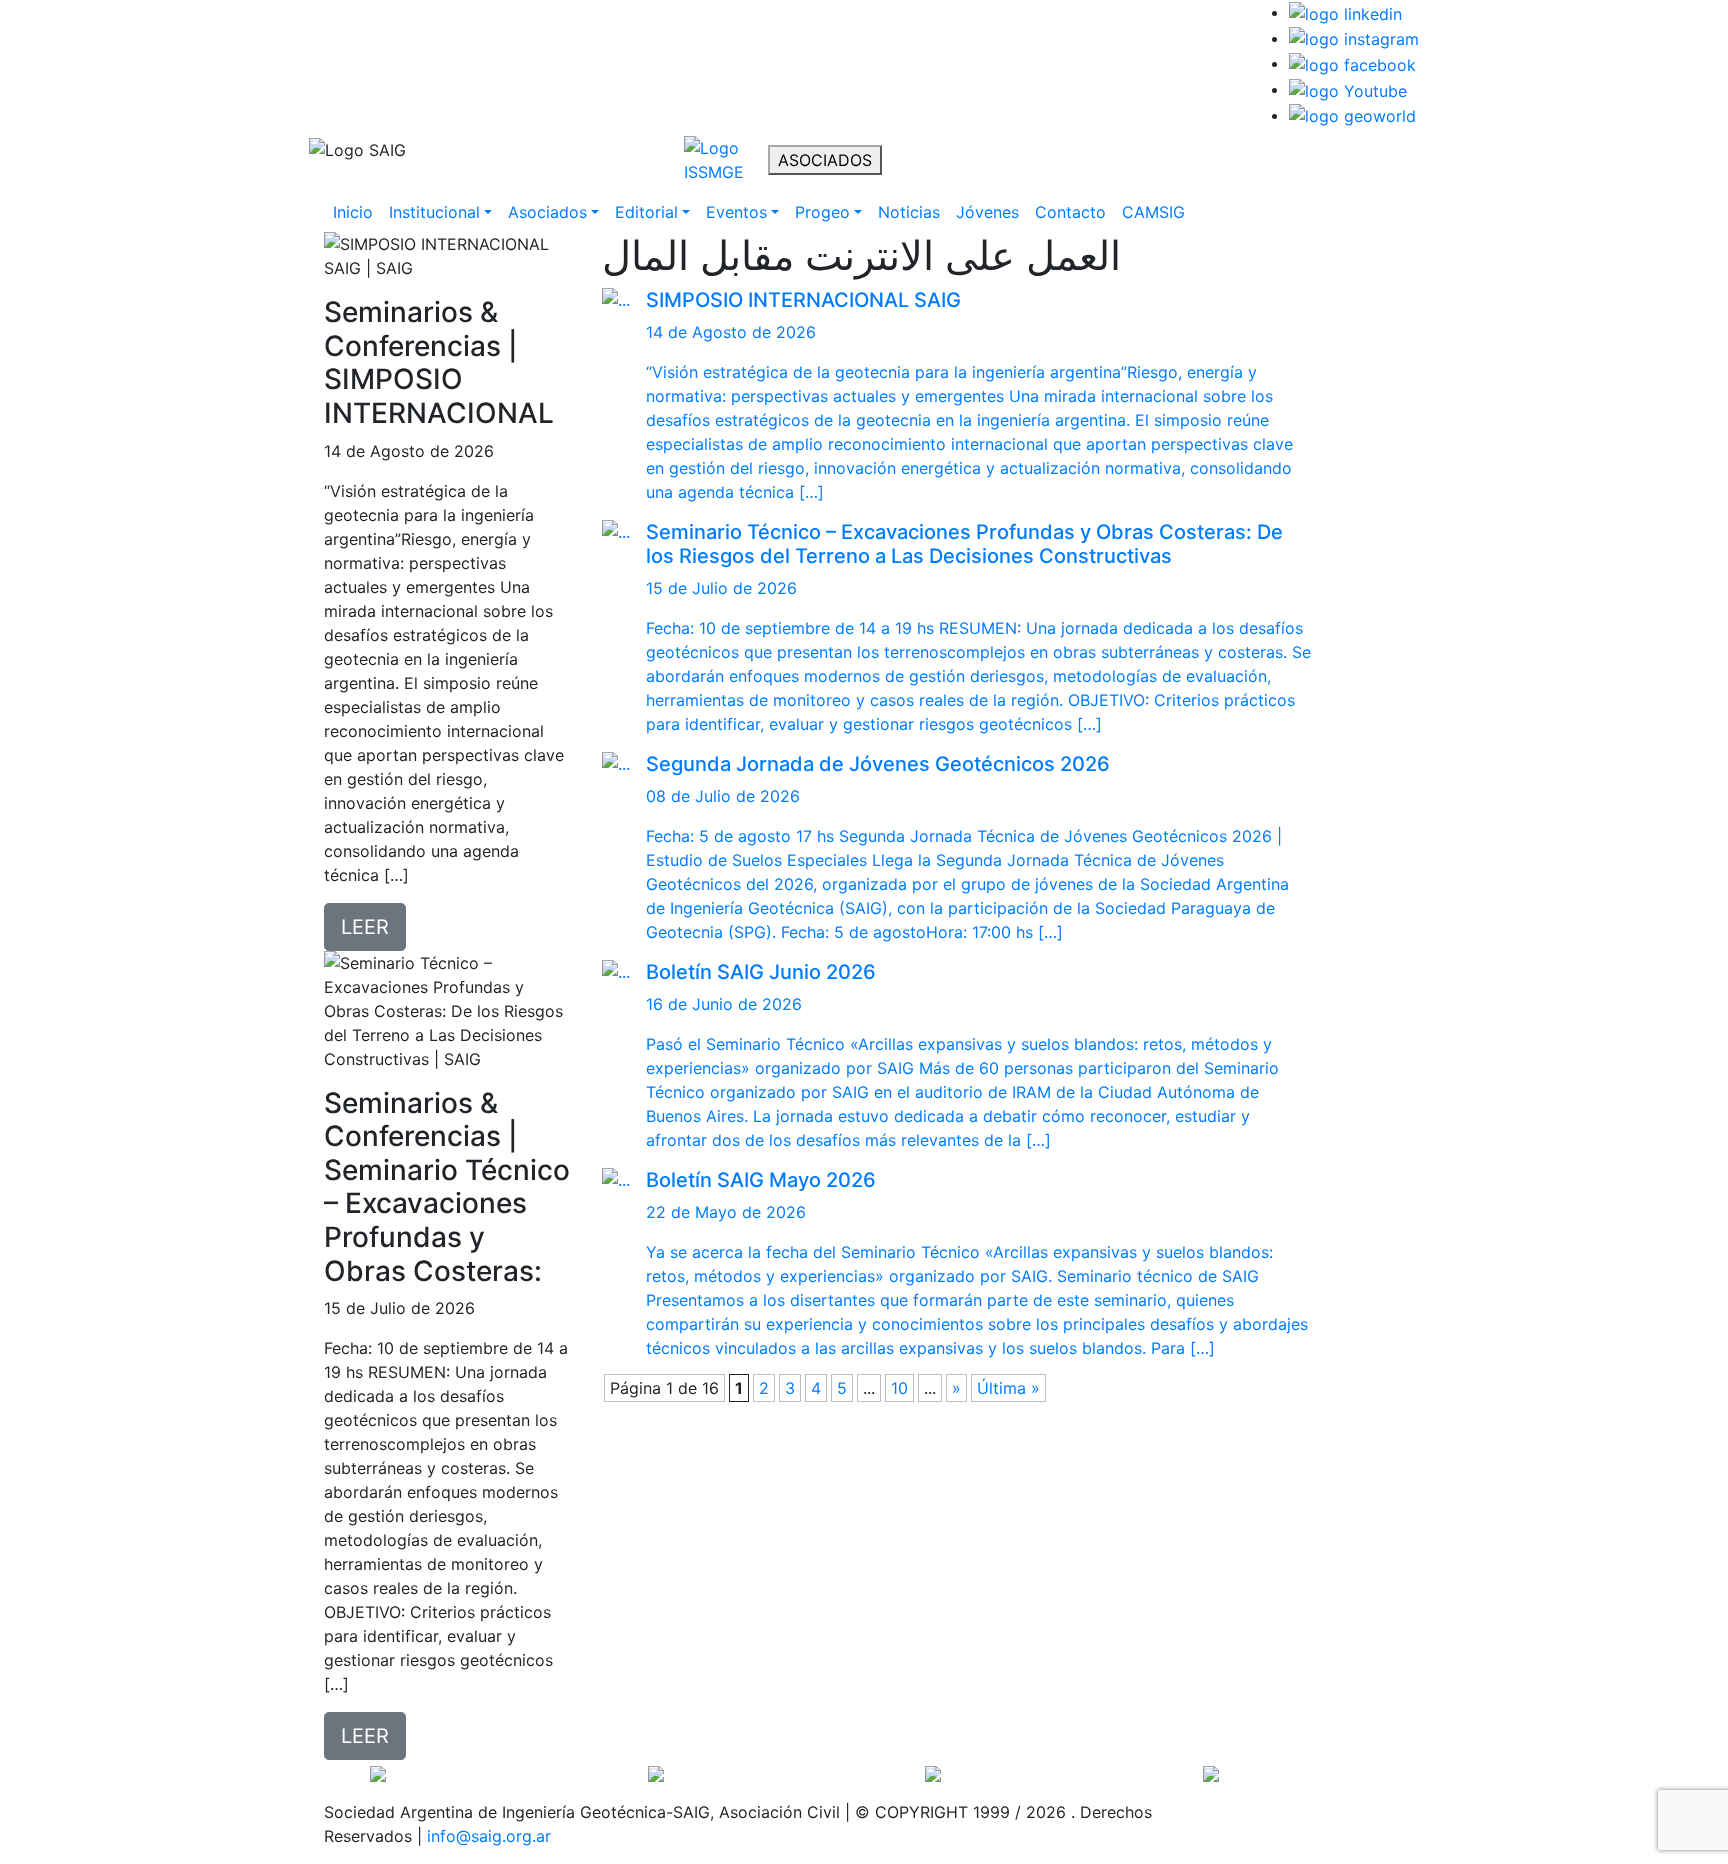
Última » (1008, 1388)
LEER (365, 927)
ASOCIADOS (825, 160)
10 (899, 1388)
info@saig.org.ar (489, 1836)
